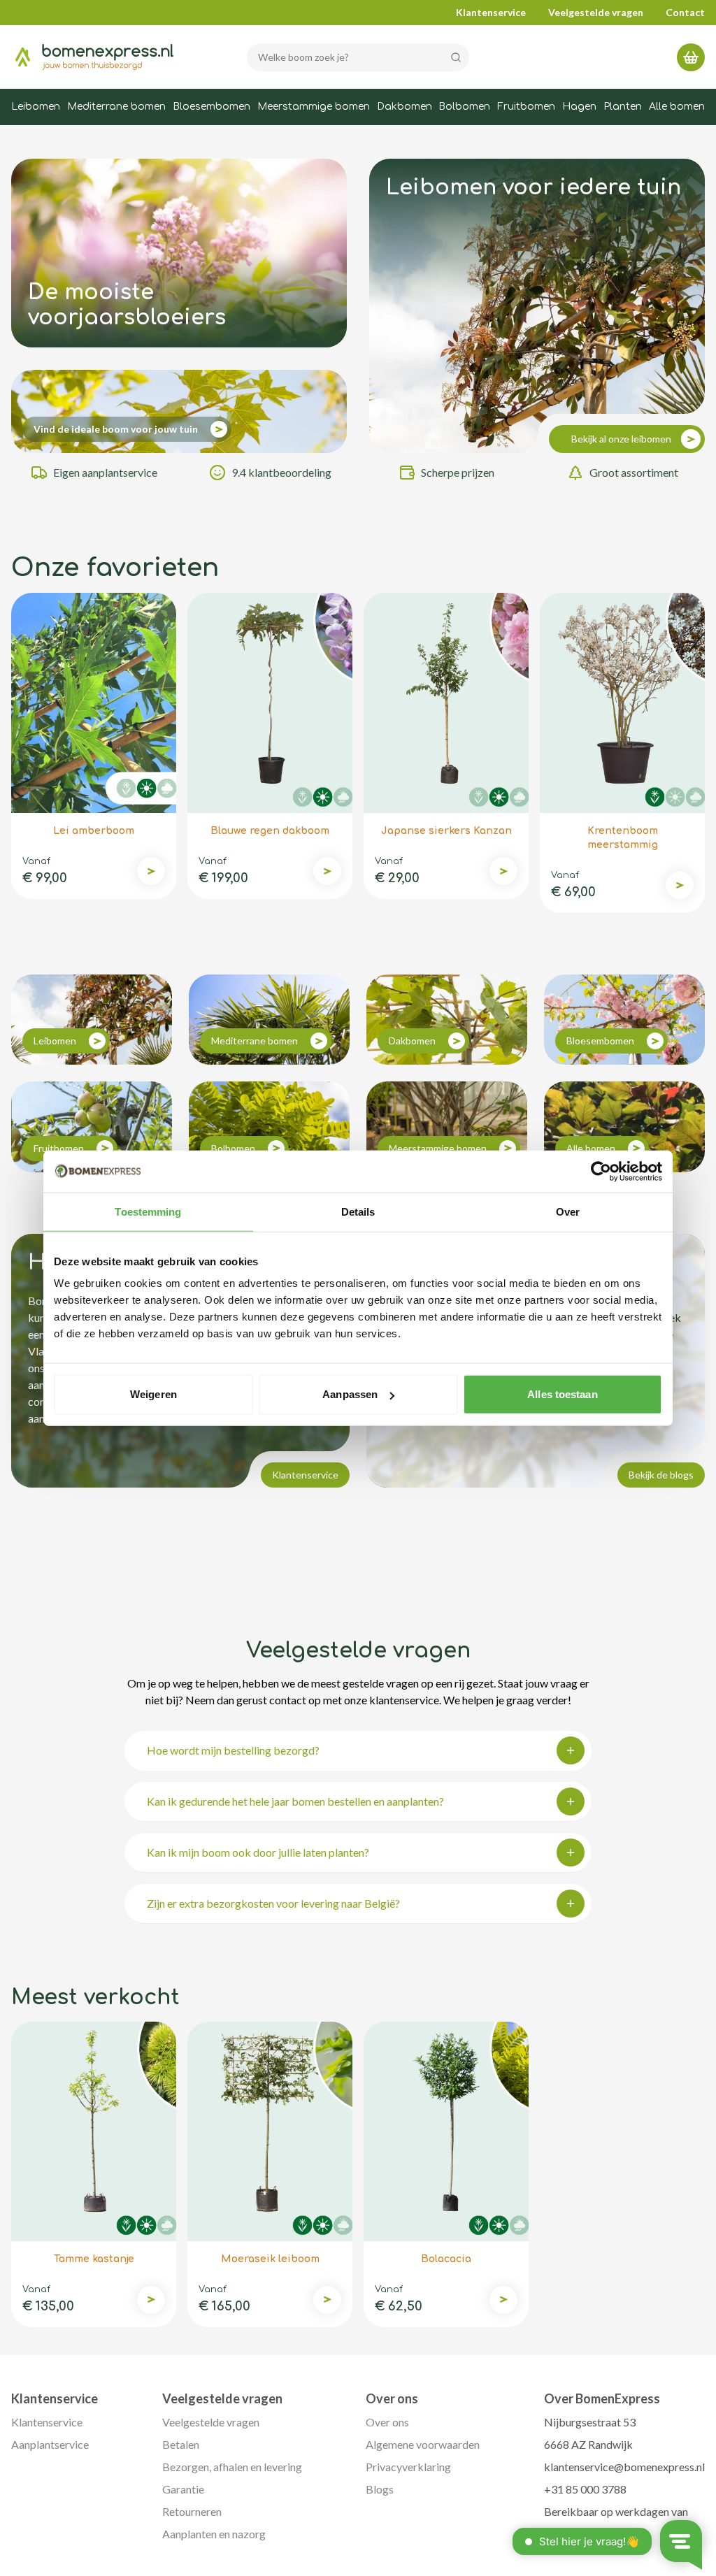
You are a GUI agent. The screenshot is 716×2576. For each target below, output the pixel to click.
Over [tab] (568, 1211)
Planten (623, 107)
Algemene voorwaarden (423, 2444)
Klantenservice (491, 12)
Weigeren (153, 1394)
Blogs (380, 2489)
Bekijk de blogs (661, 1475)
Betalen (181, 2444)
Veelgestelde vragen (596, 12)
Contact (685, 12)
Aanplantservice (50, 2444)
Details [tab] (358, 1211)
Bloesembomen (212, 107)
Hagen (579, 107)
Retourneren (192, 2511)
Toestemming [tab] (148, 1211)
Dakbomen (404, 107)
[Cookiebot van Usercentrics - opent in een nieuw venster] (601, 1171)
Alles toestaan (562, 1394)
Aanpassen (350, 1394)
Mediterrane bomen (116, 107)
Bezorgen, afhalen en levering (232, 2467)
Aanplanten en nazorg (214, 2534)
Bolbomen (464, 107)
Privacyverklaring (408, 2467)
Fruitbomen (526, 107)
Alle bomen (677, 107)
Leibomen (36, 107)
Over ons (387, 2422)
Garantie (183, 2489)
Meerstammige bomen (314, 107)
